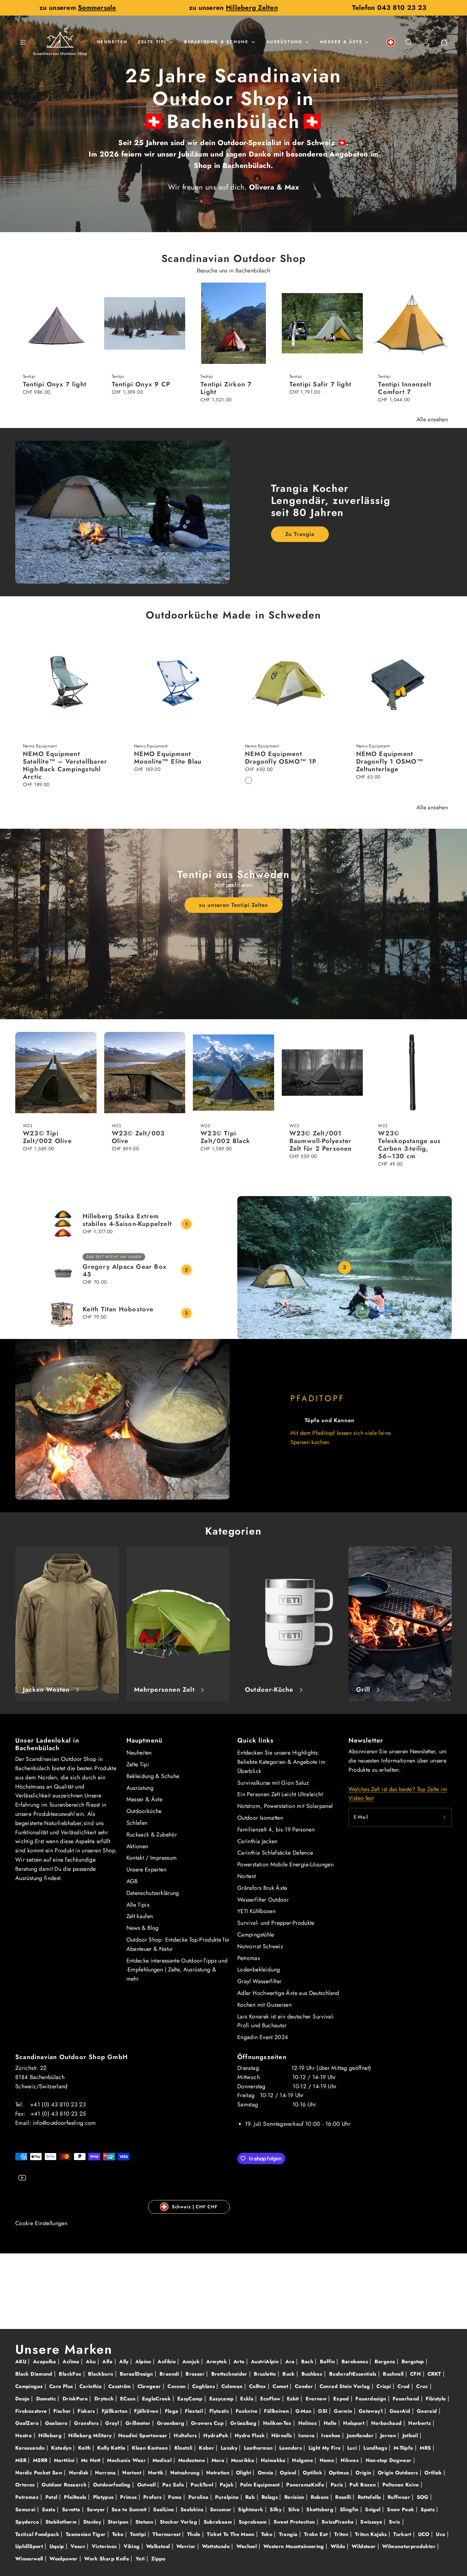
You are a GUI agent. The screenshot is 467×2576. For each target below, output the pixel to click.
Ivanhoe (332, 2435)
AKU (22, 2362)
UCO (425, 2534)
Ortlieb (434, 2473)
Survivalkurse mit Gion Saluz (273, 1783)
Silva (295, 2509)
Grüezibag (244, 2423)
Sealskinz (193, 2509)
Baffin (328, 2362)
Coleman (233, 2386)
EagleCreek (157, 2399)
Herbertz (420, 2423)
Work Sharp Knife (107, 2559)
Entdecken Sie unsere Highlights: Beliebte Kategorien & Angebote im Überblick (281, 1762)
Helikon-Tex (278, 2423)
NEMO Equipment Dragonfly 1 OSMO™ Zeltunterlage (390, 762)
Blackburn (102, 2374)
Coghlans (204, 2386)
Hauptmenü (145, 1740)
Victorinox (105, 2546)
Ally (125, 2362)
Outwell (147, 2485)
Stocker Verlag (179, 2522)
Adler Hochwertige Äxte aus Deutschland (288, 1993)
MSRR (41, 2460)
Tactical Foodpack (38, 2534)
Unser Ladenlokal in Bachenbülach (47, 1744)
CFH (416, 2374)
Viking (132, 2546)
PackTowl (203, 2485)
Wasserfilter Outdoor (263, 1900)
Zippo (158, 2559)
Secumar (222, 2509)
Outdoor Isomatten (260, 1818)
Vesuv (79, 2546)
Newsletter (366, 1740)
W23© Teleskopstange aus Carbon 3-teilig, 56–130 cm (409, 1145)
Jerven (389, 2435)
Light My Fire (325, 2448)
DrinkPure (76, 2399)
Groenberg (172, 2423)
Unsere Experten (146, 1870)
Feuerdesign (372, 2399)
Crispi (385, 2386)
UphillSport (30, 2546)
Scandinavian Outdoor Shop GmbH (71, 2057)
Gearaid (428, 2411)
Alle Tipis (138, 1905)
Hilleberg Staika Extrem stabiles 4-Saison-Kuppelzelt (127, 1220)
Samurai (26, 2509)
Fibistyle (437, 2399)
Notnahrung (186, 2473)
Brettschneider (230, 2374)
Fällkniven (277, 2411)
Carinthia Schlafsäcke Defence (275, 1853)
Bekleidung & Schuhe (216, 42)
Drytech (105, 2399)
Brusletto (266, 2374)
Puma (176, 2497)
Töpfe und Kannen (330, 1420)
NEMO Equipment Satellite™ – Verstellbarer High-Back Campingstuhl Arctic (65, 765)
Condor (305, 2386)
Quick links (255, 1740)
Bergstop (414, 2362)
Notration (219, 2473)
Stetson (145, 2522)
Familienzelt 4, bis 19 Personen (276, 1830)
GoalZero (28, 2423)
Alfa (108, 2362)
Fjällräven (147, 2411)
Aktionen (137, 1846)
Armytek (217, 2362)
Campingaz (30, 2386)
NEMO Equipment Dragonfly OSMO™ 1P (281, 758)
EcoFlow (271, 2399)
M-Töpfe (404, 2448)
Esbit (294, 2399)
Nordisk (80, 2473)
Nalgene (303, 2460)
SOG (423, 2497)
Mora (219, 2460)
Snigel (374, 2509)
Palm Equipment (261, 2485)
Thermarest (167, 2534)
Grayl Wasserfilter (259, 1981)
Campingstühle (256, 1935)
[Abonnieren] (444, 1817)
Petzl (52, 2497)
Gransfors (87, 2423)
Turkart (403, 2534)
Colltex (258, 2386)
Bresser (196, 2374)
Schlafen (137, 1823)
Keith (85, 2448)
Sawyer (97, 2509)
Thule (195, 2534)
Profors (153, 2497)
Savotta (72, 2509)
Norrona (106, 2473)
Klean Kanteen (151, 2448)
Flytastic (220, 2411)
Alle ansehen (432, 419)
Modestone (193, 2460)
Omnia (266, 2473)
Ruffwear (400, 2497)
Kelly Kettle (112, 2448)
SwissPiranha (338, 2522)
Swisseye (372, 2522)
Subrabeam (219, 2522)
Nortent (247, 1876)
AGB (132, 1881)
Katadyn (62, 2448)
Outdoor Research (65, 2485)
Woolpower (64, 2559)
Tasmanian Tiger (87, 2534)
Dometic (47, 2399)
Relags (271, 2497)
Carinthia (91, 2386)
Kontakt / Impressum (152, 1858)
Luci (353, 2448)
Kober (207, 2448)
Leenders (291, 2448)
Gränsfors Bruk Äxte (262, 1888)
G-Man (304, 2411)
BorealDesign (137, 2374)
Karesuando (31, 2448)
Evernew (317, 2399)
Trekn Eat (317, 2534)
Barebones (356, 2362)
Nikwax (351, 2460)
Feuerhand (407, 2399)
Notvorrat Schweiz (260, 1946)
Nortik (157, 2473)
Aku (91, 2362)
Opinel (289, 2473)
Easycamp (222, 2399)
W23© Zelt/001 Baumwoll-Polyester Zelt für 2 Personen (321, 1141)
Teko (119, 2534)
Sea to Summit (130, 2509)
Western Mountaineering (294, 2546)
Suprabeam (254, 2522)
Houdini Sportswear (144, 2435)
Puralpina (228, 2497)
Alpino (144, 2362)
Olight (244, 2473)
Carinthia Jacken (257, 1841)
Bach (308, 2362)
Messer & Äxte (342, 42)
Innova (307, 2435)
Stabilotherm (62, 2522)
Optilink (313, 2473)
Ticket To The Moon (231, 2534)
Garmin (344, 2411)
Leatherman (259, 2448)
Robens (321, 2497)
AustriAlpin (266, 2362)
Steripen (119, 2522)
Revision (295, 2497)
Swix (396, 2522)
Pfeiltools (76, 2497)
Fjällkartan (115, 2411)
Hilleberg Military (91, 2435)
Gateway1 (372, 2411)
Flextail (195, 2411)
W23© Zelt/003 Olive (138, 1137)
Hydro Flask (250, 2435)
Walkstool (159, 2546)
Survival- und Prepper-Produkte (276, 1923)
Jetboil (411, 2435)
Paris (338, 2485)
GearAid (401, 2411)
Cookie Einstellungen (41, 2223)
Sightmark (251, 2509)
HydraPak (217, 2435)
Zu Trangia (300, 534)
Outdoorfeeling (113, 2485)
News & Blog (143, 1928)
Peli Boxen (363, 2485)
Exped (342, 2399)
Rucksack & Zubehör (152, 1835)
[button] (23, 42)
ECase (129, 2399)
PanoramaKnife (306, 2485)
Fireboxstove (32, 2411)
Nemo (328, 2460)
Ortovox (26, 2485)
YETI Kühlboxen (256, 1911)
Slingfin (350, 2509)
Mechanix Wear (127, 2460)
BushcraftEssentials (354, 2374)
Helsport (355, 2423)
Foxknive (247, 2411)
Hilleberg (51, 2435)
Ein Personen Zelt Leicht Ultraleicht (280, 1794)
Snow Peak (401, 2509)
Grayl (113, 2423)
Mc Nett (92, 2460)
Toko (268, 2534)
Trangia (289, 2534)
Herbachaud (387, 2423)
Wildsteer (365, 2546)
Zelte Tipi (152, 42)
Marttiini (65, 2460)
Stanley (93, 2522)
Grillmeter (139, 2423)
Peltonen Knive (402, 2485)
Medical (163, 2460)
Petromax (249, 1958)
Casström (120, 2386)
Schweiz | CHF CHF (195, 2207)
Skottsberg (321, 2509)
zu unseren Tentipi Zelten (234, 905)
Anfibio (167, 2362)
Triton (342, 2534)
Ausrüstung (284, 42)
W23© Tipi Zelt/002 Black (225, 1137)
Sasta (49, 2509)
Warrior (187, 2546)
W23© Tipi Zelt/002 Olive (47, 1137)
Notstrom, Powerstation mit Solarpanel (285, 1806)
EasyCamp (191, 2399)
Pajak (227, 2485)
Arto (240, 2362)
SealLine (164, 2509)
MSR (22, 2460)
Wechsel (247, 2546)
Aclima (72, 2362)
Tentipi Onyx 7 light (55, 384)
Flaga (173, 2411)
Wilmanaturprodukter (410, 2546)
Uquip (58, 2546)
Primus (129, 2497)
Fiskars (87, 2411)
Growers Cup (208, 2423)
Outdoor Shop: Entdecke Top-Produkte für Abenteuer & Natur (178, 1944)
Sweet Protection (295, 2522)
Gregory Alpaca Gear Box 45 (125, 1271)
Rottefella (370, 2497)
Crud (404, 2386)
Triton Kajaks (372, 2534)
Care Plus (62, 2386)
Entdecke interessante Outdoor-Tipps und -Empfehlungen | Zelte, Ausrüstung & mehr (177, 1970)
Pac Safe (174, 2485)
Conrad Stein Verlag (346, 2386)
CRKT (435, 2374)
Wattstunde (217, 2546)
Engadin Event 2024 (263, 2037)
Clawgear (150, 2386)
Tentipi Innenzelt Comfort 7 (405, 388)
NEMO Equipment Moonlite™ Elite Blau (168, 758)
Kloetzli (184, 2448)
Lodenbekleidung (259, 1970)
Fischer (63, 2411)
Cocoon (177, 2386)
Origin (364, 2473)
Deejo (23, 2399)
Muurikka (243, 2460)
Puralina (199, 2497)
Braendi (170, 2374)
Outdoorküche (144, 1811)
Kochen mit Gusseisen (264, 2005)
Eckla (248, 2399)
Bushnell (394, 2374)
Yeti (141, 2559)
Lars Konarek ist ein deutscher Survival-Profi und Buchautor (286, 2021)
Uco (441, 2534)
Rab (251, 2497)
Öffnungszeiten (262, 2057)
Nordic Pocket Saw (40, 2473)
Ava (291, 2362)
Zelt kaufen (140, 1916)
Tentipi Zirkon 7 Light (226, 388)
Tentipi (139, 2534)
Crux (423, 2386)
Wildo (339, 2546)
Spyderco (28, 2522)
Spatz (428, 2509)
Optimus (340, 2473)
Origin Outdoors (399, 2473)
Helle (331, 2423)
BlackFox (71, 2374)
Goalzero (57, 2423)
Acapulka (45, 2362)
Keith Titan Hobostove (118, 1309)
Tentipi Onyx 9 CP (141, 384)
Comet (281, 2386)
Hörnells (282, 2435)
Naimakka (274, 2460)
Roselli (344, 2497)
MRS (426, 2448)
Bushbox (313, 2374)
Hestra (24, 2435)
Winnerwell (30, 2559)
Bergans (386, 2362)
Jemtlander (361, 2435)
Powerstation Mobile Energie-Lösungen (285, 1864)
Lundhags (376, 2448)
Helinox (309, 2423)
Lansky (230, 2448)
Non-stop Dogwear (389, 2460)
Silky (276, 2509)
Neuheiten (112, 42)
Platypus (104, 2497)
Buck (289, 2374)
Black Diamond (35, 2374)
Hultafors (186, 2435)
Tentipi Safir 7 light (320, 384)
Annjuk (192, 2362)
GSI (323, 2411)
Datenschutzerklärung (153, 1893)
